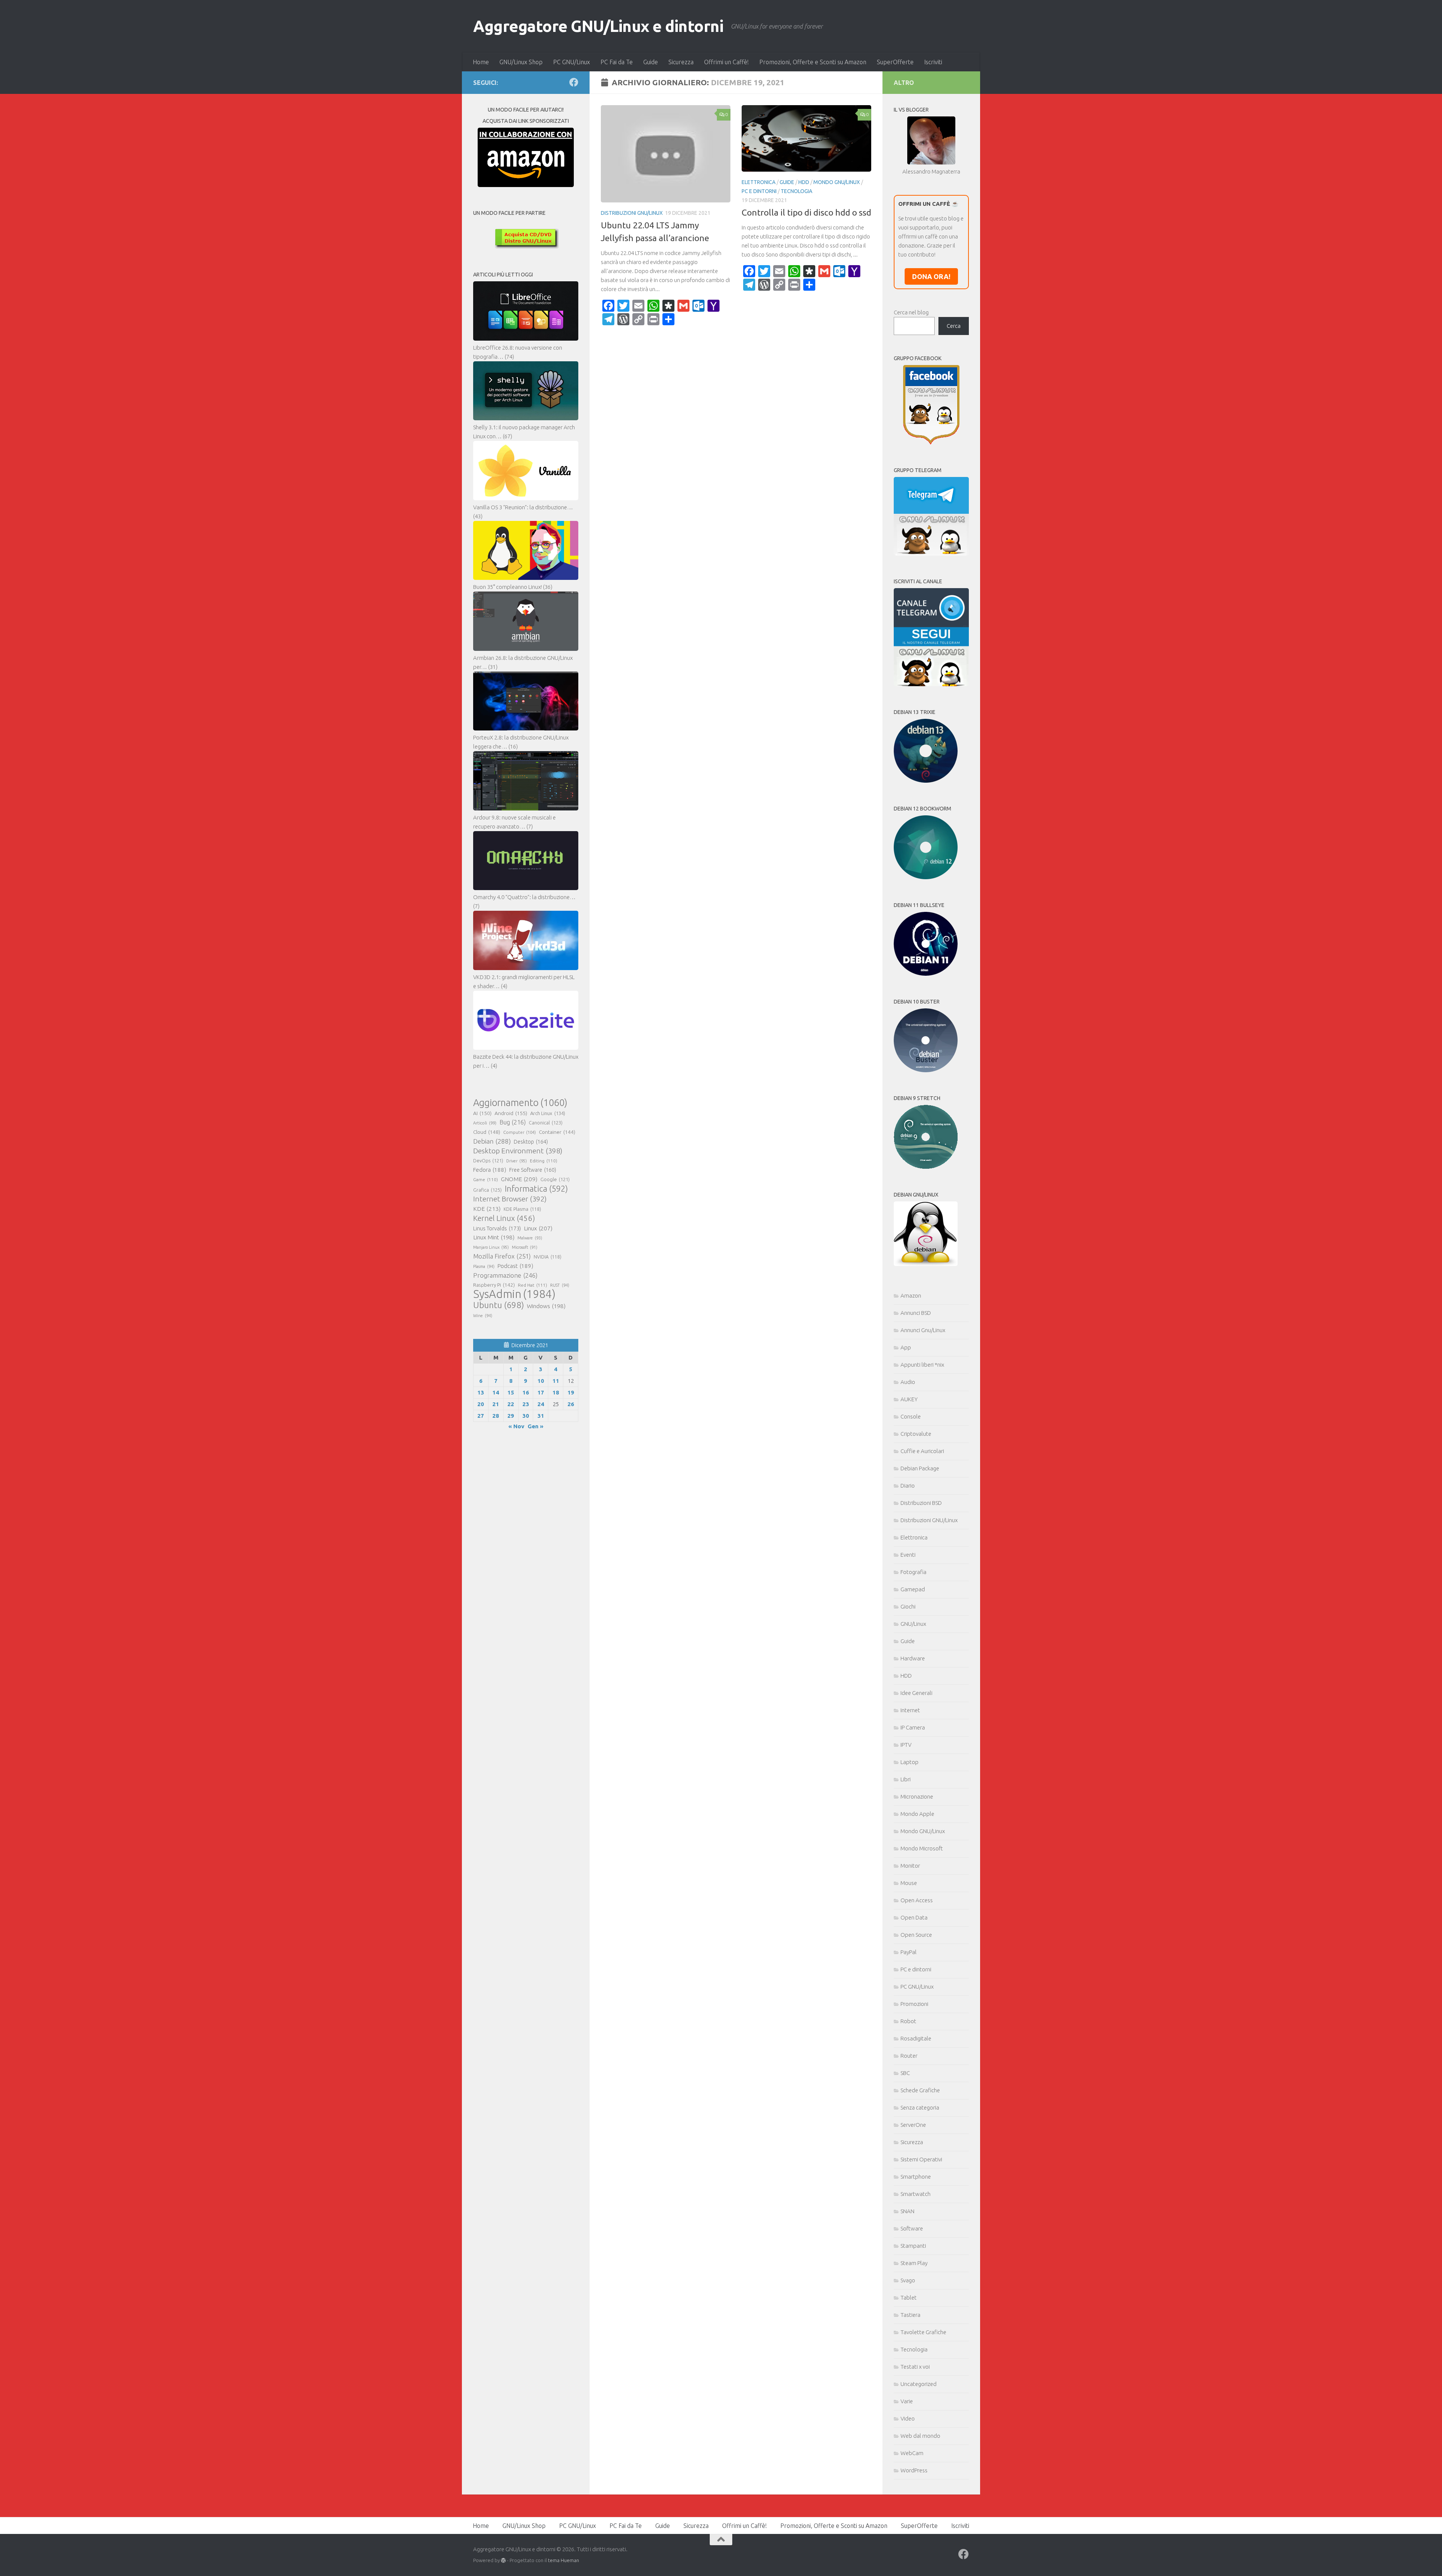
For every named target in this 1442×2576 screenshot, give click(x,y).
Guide (651, 62)
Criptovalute (916, 1434)
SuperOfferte (895, 62)
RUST (560, 1285)
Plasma (484, 1266)
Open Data (914, 1917)
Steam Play (914, 2263)
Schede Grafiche (920, 2090)
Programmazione (505, 1275)
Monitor (910, 1866)
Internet (910, 1710)
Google (555, 1179)
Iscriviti (933, 62)
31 (541, 1416)
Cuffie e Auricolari (922, 1451)
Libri (906, 1779)
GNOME (519, 1179)
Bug (513, 1122)
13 (481, 1392)
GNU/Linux (913, 1624)
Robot (908, 2021)
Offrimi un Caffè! (726, 62)
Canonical (546, 1123)
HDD (804, 182)
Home (481, 62)
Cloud (487, 1132)
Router (909, 2056)
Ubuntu (499, 1305)
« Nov (516, 1426)
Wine (483, 1316)
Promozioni (914, 2004)
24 (541, 1404)
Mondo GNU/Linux (837, 182)
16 (526, 1392)
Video (908, 2418)
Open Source (916, 1935)
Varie (907, 2401)
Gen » (535, 1426)
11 (556, 1381)
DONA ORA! (931, 276)
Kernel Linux (504, 1218)
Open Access (917, 1900)
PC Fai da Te (617, 62)
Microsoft (525, 1247)
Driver (517, 1161)
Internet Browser (510, 1199)
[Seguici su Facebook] (574, 82)
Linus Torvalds (497, 1228)
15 (511, 1392)
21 (496, 1404)
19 (571, 1392)
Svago (908, 2280)
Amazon (911, 1296)
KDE (487, 1209)
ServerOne (913, 2125)
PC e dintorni (759, 191)
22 (511, 1404)
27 (481, 1416)
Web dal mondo (920, 2436)
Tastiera (910, 2315)
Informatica (536, 1189)
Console (911, 1416)
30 (526, 1416)
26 (571, 1404)
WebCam (912, 2453)
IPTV (906, 1745)
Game (486, 1179)
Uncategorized (919, 2384)
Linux (538, 1228)
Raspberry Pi (494, 1285)
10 (541, 1381)
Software (912, 2228)
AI (482, 1113)
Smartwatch (916, 2194)
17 (541, 1392)
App (906, 1347)
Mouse (909, 1883)
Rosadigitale (916, 2038)
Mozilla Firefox (502, 1256)
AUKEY (909, 1399)
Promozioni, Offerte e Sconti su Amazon (813, 62)
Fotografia (913, 1572)
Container (557, 1132)
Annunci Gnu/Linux (923, 1330)
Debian (492, 1141)
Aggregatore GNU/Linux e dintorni (598, 26)
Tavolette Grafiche (923, 2332)
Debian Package (920, 1468)
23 (526, 1404)
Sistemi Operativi (921, 2159)
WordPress (914, 2470)
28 (496, 1416)
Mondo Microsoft (922, 1848)
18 (556, 1392)
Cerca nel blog (911, 312)
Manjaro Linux (491, 1247)
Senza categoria (920, 2107)
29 (511, 1416)
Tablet (909, 2298)
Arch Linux (548, 1113)
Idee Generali (916, 1693)
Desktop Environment (518, 1151)
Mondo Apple (917, 1814)
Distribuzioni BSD (921, 1503)
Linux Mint (494, 1237)
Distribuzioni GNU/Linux (632, 213)
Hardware (913, 1658)
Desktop (531, 1142)
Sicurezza (681, 62)
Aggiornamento (520, 1103)
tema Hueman (563, 2560)
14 (496, 1392)
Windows (546, 1306)
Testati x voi (915, 2367)
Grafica (487, 1190)
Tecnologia (796, 191)
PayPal (909, 1952)
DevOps (488, 1160)
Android (511, 1113)
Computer (520, 1132)
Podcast (515, 1266)
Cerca (954, 326)
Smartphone (916, 2177)
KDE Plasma (522, 1209)
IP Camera (913, 1727)
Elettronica (759, 182)
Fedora (490, 1170)
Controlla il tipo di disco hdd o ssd (806, 212)
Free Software (533, 1170)
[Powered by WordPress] (503, 2560)
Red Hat (532, 1285)
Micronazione (917, 1797)
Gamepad (913, 1589)
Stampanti (913, 2246)
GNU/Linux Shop (521, 62)
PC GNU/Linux (572, 62)
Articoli (485, 1123)
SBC (905, 2073)
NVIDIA (548, 1257)
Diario (908, 1486)
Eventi (908, 1555)
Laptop (910, 1762)
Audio (908, 1382)
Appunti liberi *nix (922, 1365)
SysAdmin (514, 1294)
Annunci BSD (916, 1313)
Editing (544, 1161)
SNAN (907, 2211)
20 (481, 1404)
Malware (530, 1238)
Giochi (908, 1606)
